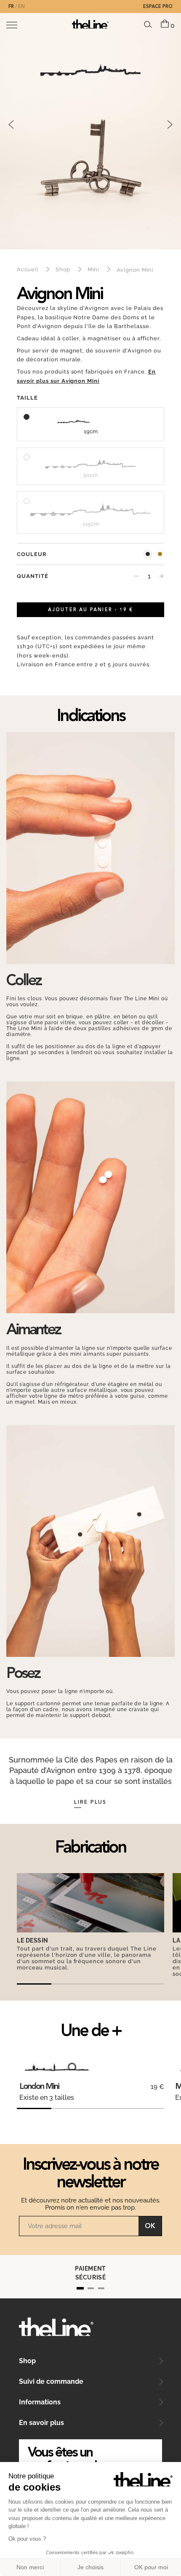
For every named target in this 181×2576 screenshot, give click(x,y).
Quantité (33, 576)
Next (170, 125)
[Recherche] (148, 24)
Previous (11, 125)
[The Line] (90, 24)
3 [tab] (101, 2288)
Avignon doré (160, 554)
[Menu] (12, 25)
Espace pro (158, 7)
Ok (150, 2226)
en (21, 7)
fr (11, 7)
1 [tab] (80, 2288)
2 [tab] (91, 2288)
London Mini (39, 2087)
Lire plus (90, 1802)
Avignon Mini (148, 554)
